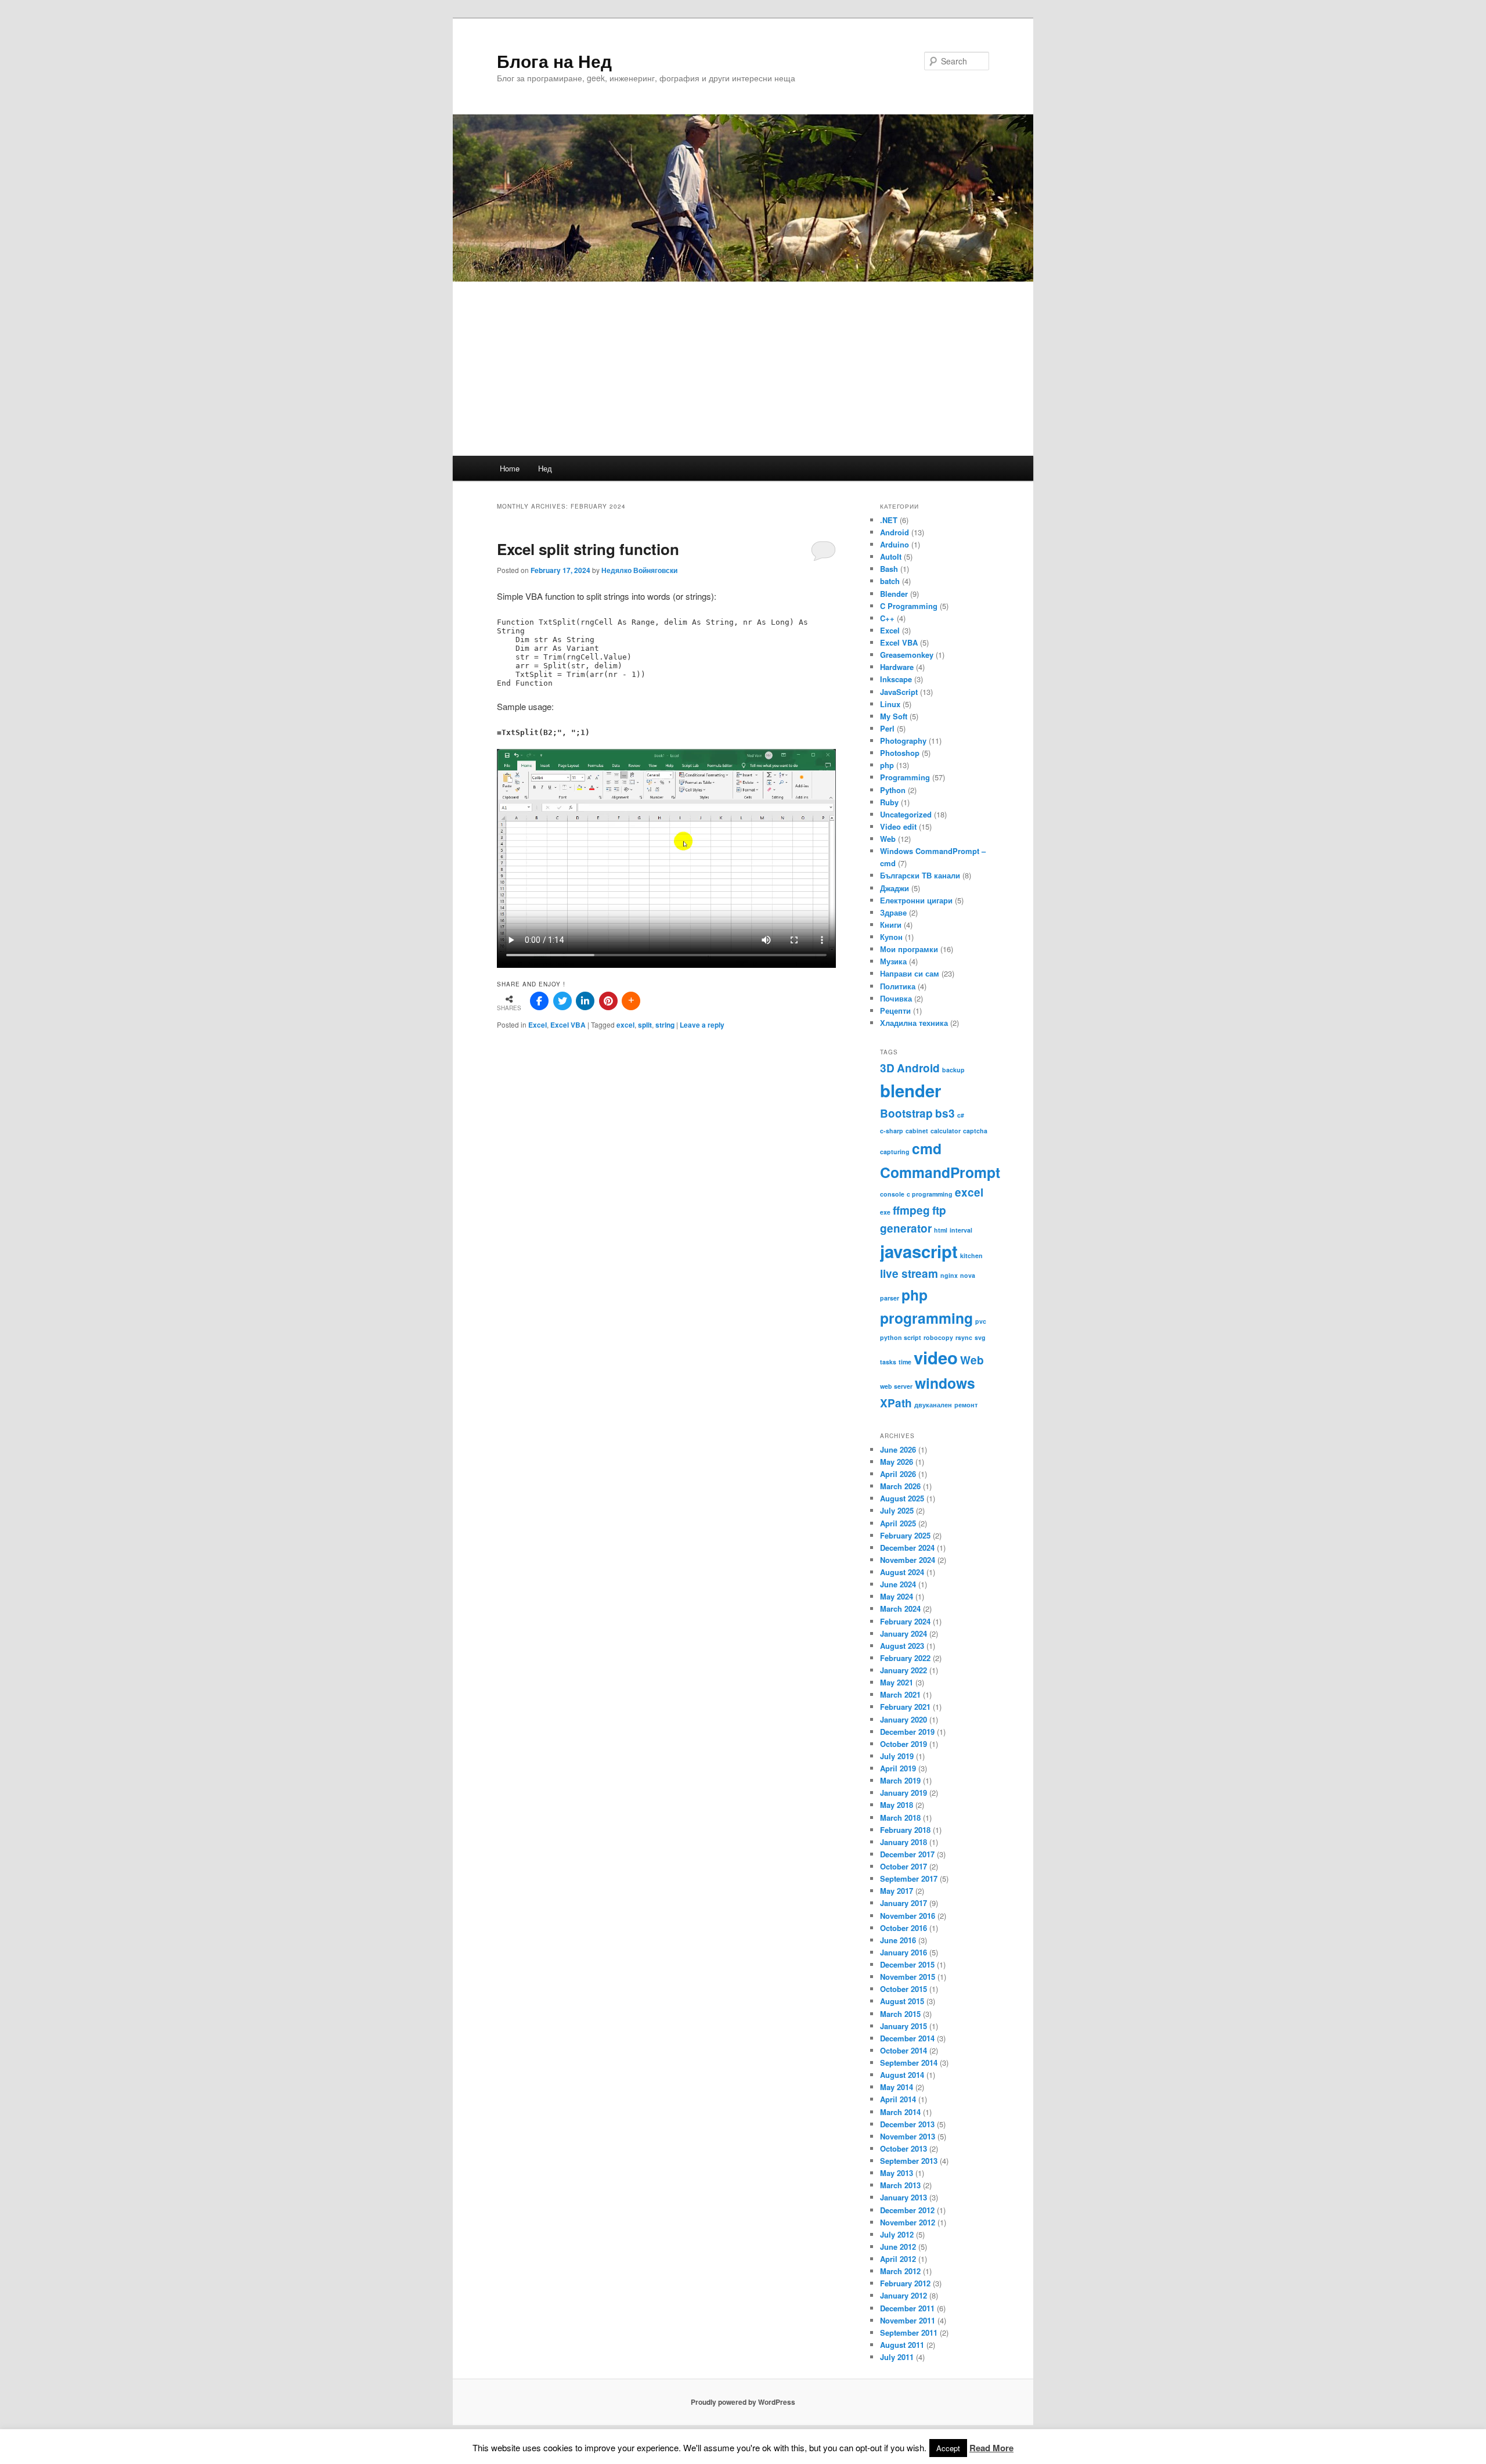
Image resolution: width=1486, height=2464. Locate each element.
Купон (891, 937)
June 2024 (898, 1584)
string (665, 1025)
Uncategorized (906, 814)
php (887, 765)
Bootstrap (906, 1113)
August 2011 (902, 2345)
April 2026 (898, 1474)
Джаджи (895, 888)
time (905, 1362)
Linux (890, 704)
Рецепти (895, 1011)
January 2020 (903, 1719)
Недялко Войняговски (639, 570)
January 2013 (903, 2197)
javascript (919, 1251)
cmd (927, 1148)
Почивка (896, 998)
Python (893, 790)
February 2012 (905, 2283)
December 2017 (907, 1854)
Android (895, 532)
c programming (930, 1194)
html (941, 1230)
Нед (545, 468)
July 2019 (897, 1756)
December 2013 (907, 2124)
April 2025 (898, 1523)
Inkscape (896, 679)
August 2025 (902, 1498)
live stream (909, 1274)
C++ (887, 618)
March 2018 (900, 1818)
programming (926, 1318)
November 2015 (908, 1977)
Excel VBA (568, 1025)
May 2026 (897, 1462)
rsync (964, 1337)
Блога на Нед (554, 61)
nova (968, 1275)
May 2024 (897, 1596)
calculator (946, 1131)
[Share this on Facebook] (539, 1001)
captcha (975, 1131)
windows (945, 1383)
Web (888, 839)
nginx (949, 1275)
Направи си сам (910, 973)
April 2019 (898, 1768)
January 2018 (903, 1842)
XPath (896, 1403)
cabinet (917, 1131)
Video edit (898, 826)
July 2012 (897, 2234)
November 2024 (908, 1560)
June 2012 (898, 2247)
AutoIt (891, 556)
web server (896, 1386)
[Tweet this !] (562, 1001)
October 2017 (903, 1866)
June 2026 (898, 1449)
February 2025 (905, 1535)
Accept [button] (948, 2448)
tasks (888, 1362)
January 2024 (903, 1633)
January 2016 (903, 1952)
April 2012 (898, 2259)
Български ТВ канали (920, 875)
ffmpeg (911, 1210)
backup (953, 1070)
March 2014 (900, 2112)
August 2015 (902, 2001)
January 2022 (903, 1670)
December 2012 (907, 2210)
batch (890, 581)
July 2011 (897, 2357)
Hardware (897, 667)
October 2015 (903, 1989)
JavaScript (899, 692)
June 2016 (898, 1940)
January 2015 (903, 2026)
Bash (889, 569)
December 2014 (907, 2038)
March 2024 (900, 1609)
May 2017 (897, 1891)
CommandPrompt (940, 1172)
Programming (905, 777)
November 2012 (908, 2222)
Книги (891, 925)
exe (885, 1212)
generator (906, 1228)
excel (625, 1025)
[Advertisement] (743, 369)
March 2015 (900, 2014)
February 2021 (905, 1707)
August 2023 (902, 1646)
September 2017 (909, 1878)
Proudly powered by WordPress (743, 2402)
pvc (981, 1321)
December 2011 (907, 2308)
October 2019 (903, 1744)
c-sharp (892, 1131)
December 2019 (907, 1732)
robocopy (938, 1337)
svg (980, 1337)
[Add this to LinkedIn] (585, 1001)
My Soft (894, 716)
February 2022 (905, 1658)
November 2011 (908, 2320)
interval (961, 1230)
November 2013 (908, 2136)
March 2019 (900, 1780)
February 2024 (905, 1621)
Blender (894, 594)
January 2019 (903, 1793)
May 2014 (897, 2087)
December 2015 (907, 1964)
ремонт (966, 1405)
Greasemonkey (907, 655)
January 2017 (903, 1903)
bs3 (945, 1113)
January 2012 (903, 2295)
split (645, 1025)
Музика (893, 961)
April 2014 (898, 2099)
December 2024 (907, 1548)
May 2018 (897, 1805)
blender (910, 1090)
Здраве (893, 912)
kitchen (971, 1256)
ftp (939, 1210)
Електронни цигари (916, 900)
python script (901, 1337)
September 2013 (909, 2161)
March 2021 (900, 1694)
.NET (889, 520)
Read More (991, 2448)
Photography (903, 741)
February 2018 (905, 1830)
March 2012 (900, 2271)
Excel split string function (588, 549)
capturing (895, 1152)
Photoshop (900, 753)
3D (887, 1068)
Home (510, 468)
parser (890, 1298)
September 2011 (909, 2332)
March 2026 (900, 1486)
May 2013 (897, 2173)
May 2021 (897, 1682)
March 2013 (900, 2185)
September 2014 (909, 2063)
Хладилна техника (914, 1023)
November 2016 (908, 1916)
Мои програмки (909, 949)
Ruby (889, 802)
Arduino (895, 544)
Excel (538, 1025)
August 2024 (902, 1572)
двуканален (933, 1405)
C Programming (909, 606)
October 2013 (903, 2148)
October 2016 (903, 1928)
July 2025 (897, 1510)
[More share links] (631, 1001)
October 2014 (903, 2050)
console (892, 1194)
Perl (887, 728)
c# (961, 1115)
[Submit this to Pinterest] (608, 1001)
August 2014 (902, 2075)
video (936, 1357)
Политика (898, 986)
